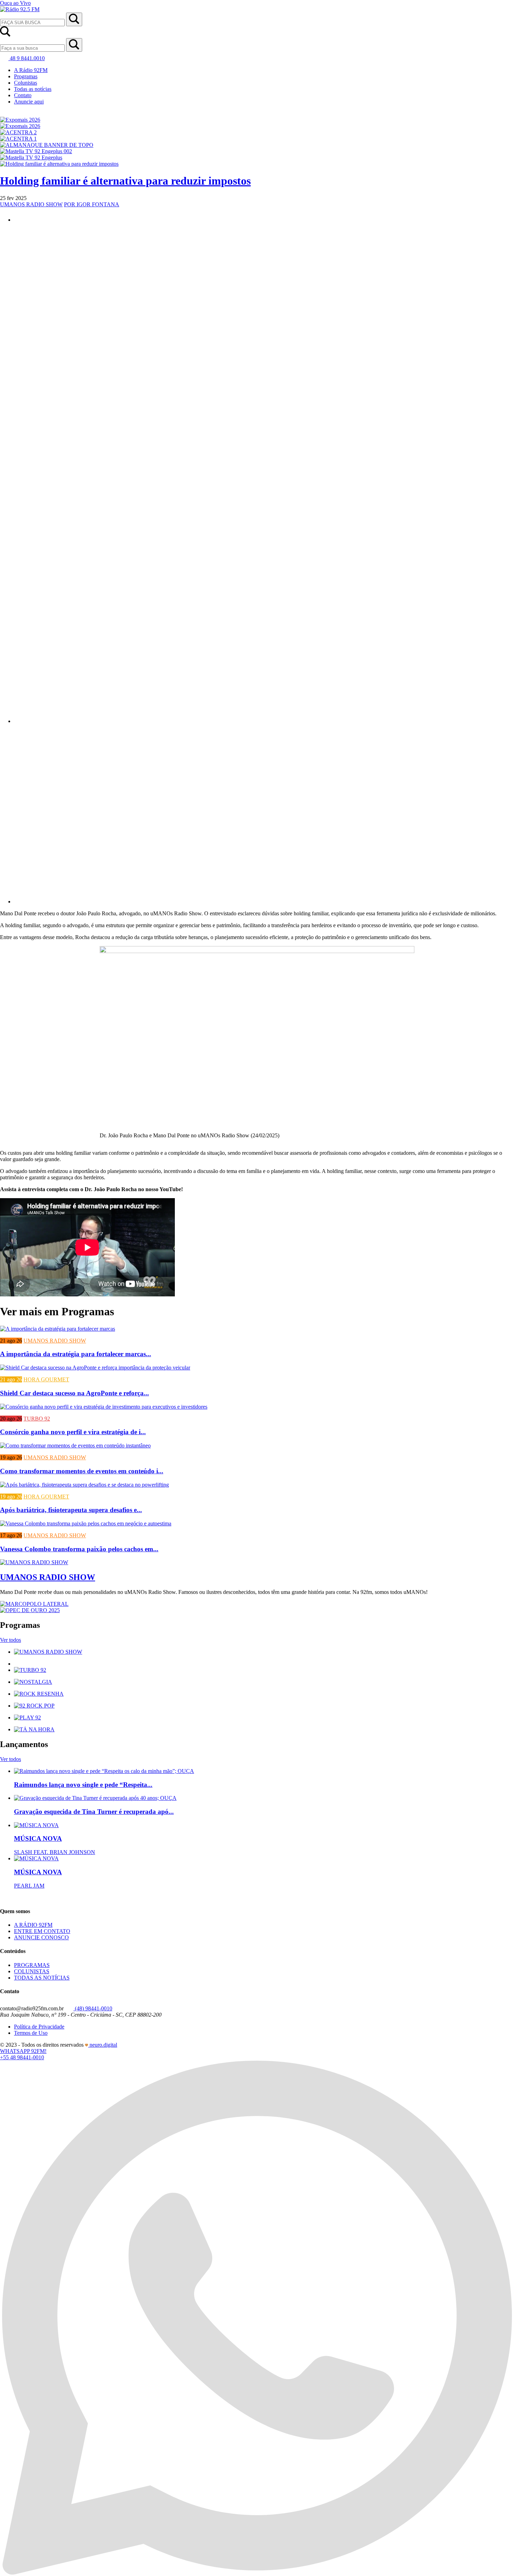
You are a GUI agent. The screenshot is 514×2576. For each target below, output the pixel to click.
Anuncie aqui (29, 102)
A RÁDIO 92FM (33, 1925)
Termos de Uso (31, 2033)
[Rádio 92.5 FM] (20, 9)
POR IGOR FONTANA (92, 204)
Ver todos (10, 1640)
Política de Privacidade (39, 2027)
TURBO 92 (37, 1419)
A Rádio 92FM (31, 70)
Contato (23, 95)
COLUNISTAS (32, 1971)
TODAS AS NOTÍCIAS (42, 1978)
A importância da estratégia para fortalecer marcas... (76, 1354)
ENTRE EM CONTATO (42, 1931)
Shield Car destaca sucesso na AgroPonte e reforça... (74, 1393)
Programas (26, 76)
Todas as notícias (33, 89)
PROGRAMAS (32, 1965)
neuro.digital (103, 2045)
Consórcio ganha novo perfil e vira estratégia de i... (73, 1432)
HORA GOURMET (46, 1379)
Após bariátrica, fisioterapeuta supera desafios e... (71, 1510)
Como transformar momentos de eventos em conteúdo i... (82, 1471)
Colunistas (26, 83)
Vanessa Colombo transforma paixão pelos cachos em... (79, 1549)
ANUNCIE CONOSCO (41, 1937)
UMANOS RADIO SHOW (31, 204)
